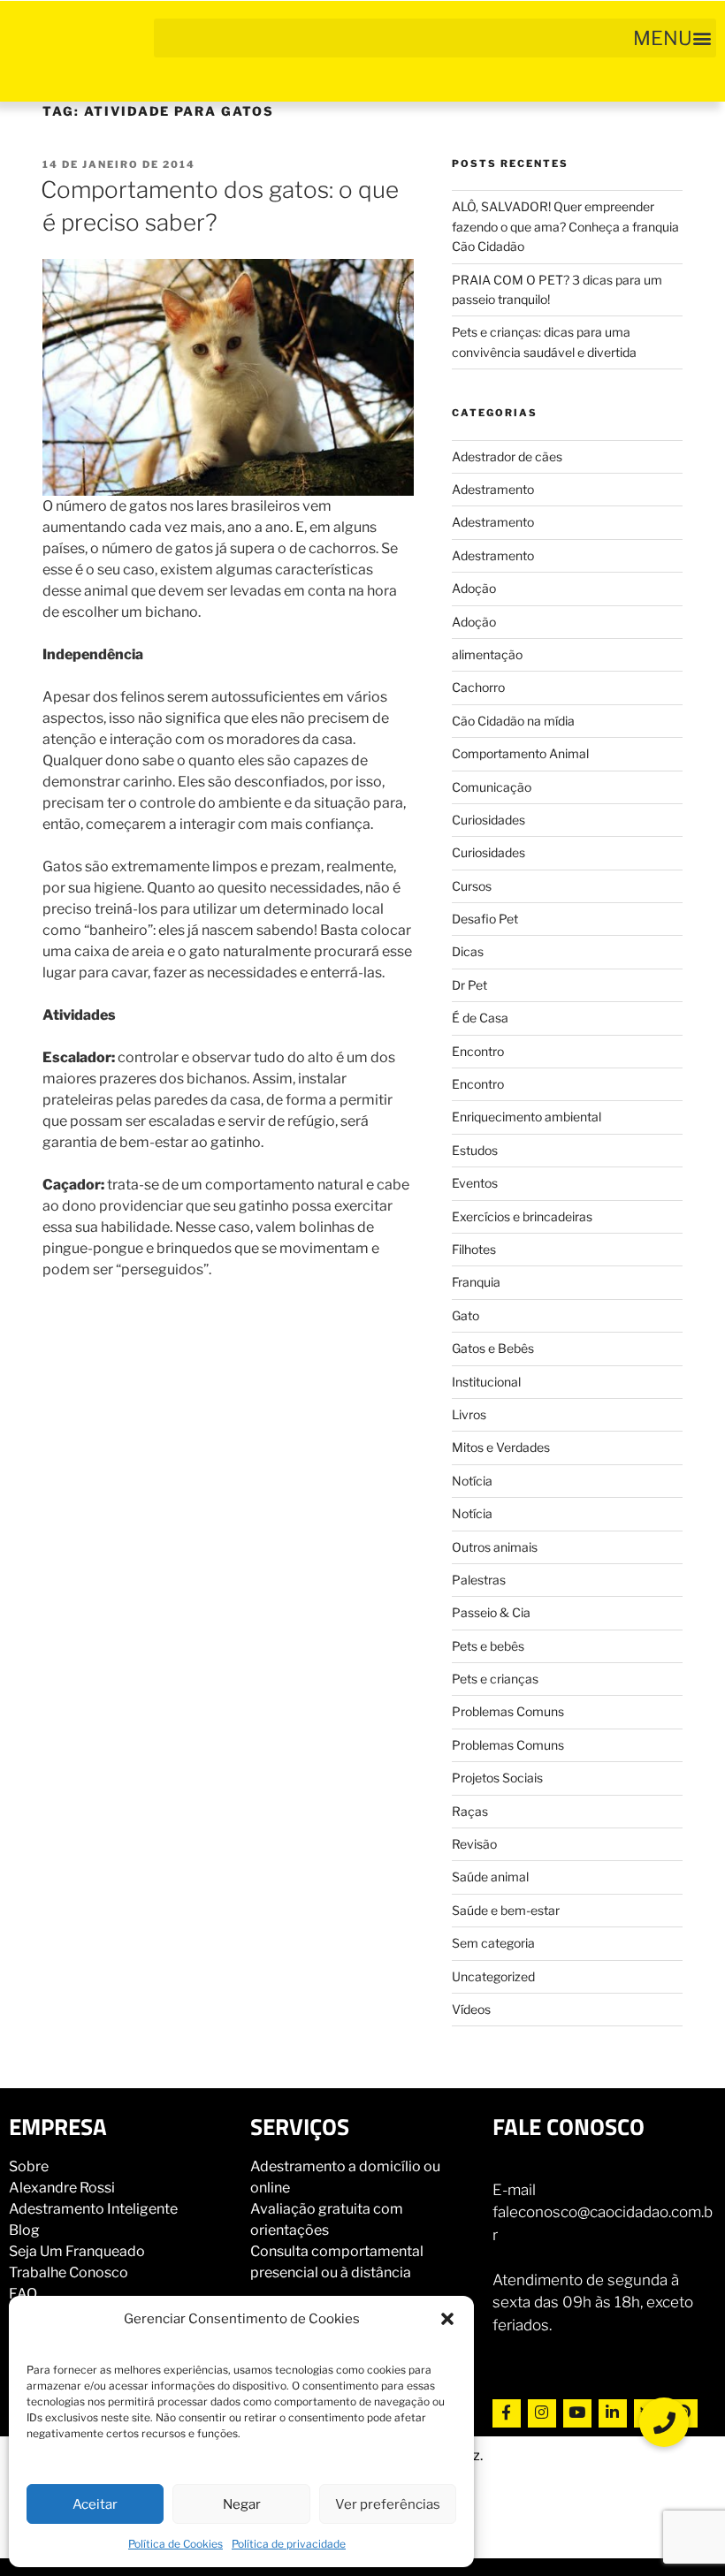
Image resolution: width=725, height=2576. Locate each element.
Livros (469, 1414)
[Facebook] (507, 2413)
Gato (466, 1315)
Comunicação (492, 787)
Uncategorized (493, 1976)
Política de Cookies (176, 2544)
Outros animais (495, 1547)
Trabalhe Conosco (69, 2272)
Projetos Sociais (497, 1778)
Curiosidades (488, 820)
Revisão (474, 1844)
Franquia (476, 1282)
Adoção (474, 588)
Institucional (486, 1382)
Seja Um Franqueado (77, 2251)
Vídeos (471, 2009)
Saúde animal (490, 1877)
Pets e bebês (488, 1646)
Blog (24, 2230)
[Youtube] (577, 2413)
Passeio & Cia (491, 1612)
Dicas (468, 951)
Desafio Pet (485, 919)
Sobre (29, 2166)
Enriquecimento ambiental (527, 1117)
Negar (242, 2504)
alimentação (487, 654)
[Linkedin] (613, 2413)
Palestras (479, 1580)
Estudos (475, 1150)
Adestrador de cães (507, 456)
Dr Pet (469, 985)
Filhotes (474, 1249)
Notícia (472, 1481)
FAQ (23, 2294)
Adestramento (493, 489)
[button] (447, 2319)
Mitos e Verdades (501, 1447)
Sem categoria (493, 1943)
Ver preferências (388, 2504)
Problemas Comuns (508, 1711)
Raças (470, 1811)
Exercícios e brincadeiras (522, 1216)
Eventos (475, 1183)
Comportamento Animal (520, 753)
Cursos (472, 886)
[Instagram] (542, 2413)
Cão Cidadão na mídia (513, 721)
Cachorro (478, 687)
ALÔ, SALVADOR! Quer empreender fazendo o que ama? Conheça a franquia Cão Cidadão (565, 226)
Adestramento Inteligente (93, 2209)
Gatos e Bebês (493, 1348)
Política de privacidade (289, 2544)
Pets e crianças (495, 1679)
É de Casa (480, 1018)
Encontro (478, 1051)
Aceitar (95, 2504)
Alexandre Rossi (62, 2188)
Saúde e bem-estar (506, 1910)
